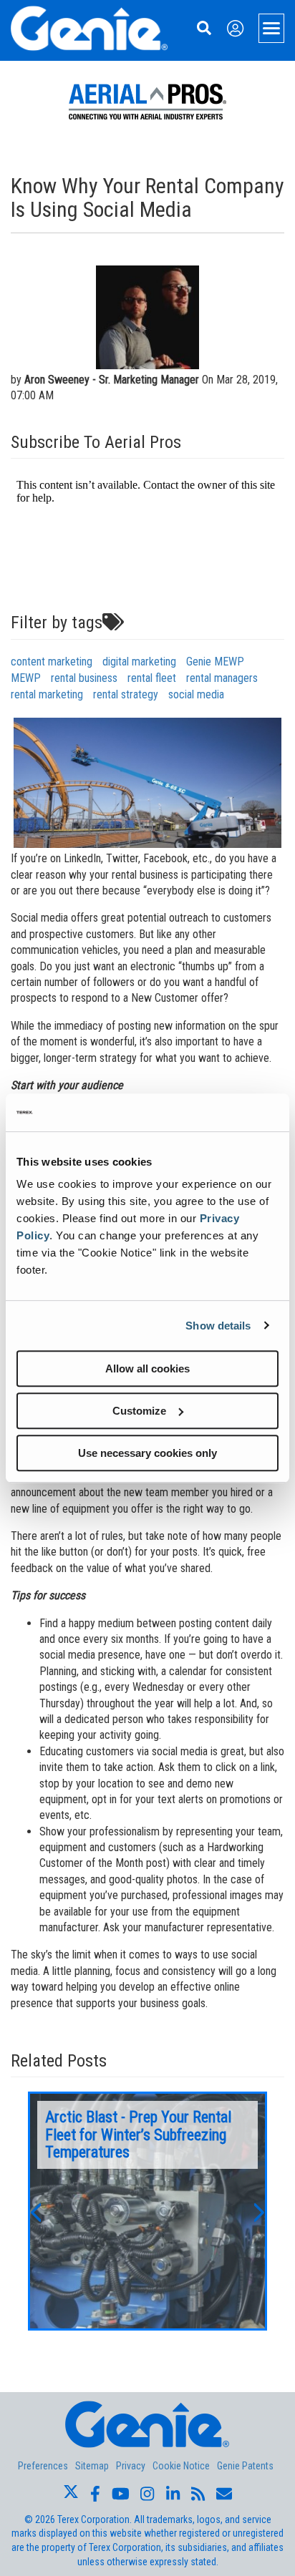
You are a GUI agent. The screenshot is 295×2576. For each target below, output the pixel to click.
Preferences (43, 2466)
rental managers (222, 678)
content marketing (52, 662)
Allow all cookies (147, 1368)
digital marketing (139, 662)
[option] (147, 2211)
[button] (35, 2211)
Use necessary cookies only (147, 1453)
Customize (139, 1411)
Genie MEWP (215, 662)
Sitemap (92, 2466)
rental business (84, 678)
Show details (218, 1326)
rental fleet (152, 678)
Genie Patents (245, 2466)
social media (196, 694)
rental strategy (126, 694)
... (147, 2211)
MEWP (26, 678)
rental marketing (47, 694)
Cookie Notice (181, 2466)
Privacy (131, 2466)
